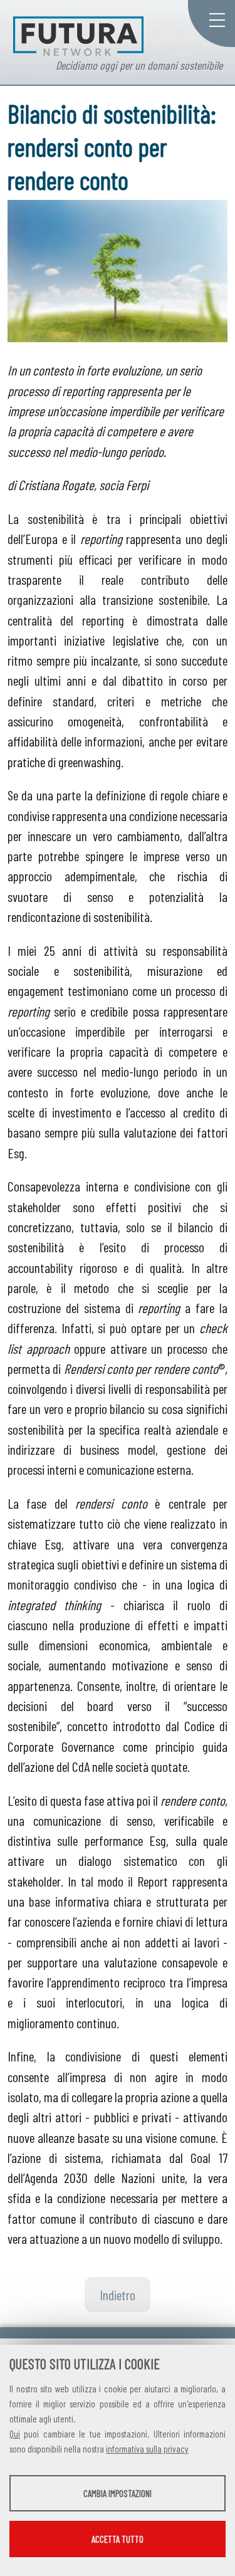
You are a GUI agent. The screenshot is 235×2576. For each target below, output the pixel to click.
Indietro (118, 2295)
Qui (15, 2434)
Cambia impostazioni (118, 2493)
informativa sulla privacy (147, 2449)
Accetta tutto (118, 2539)
